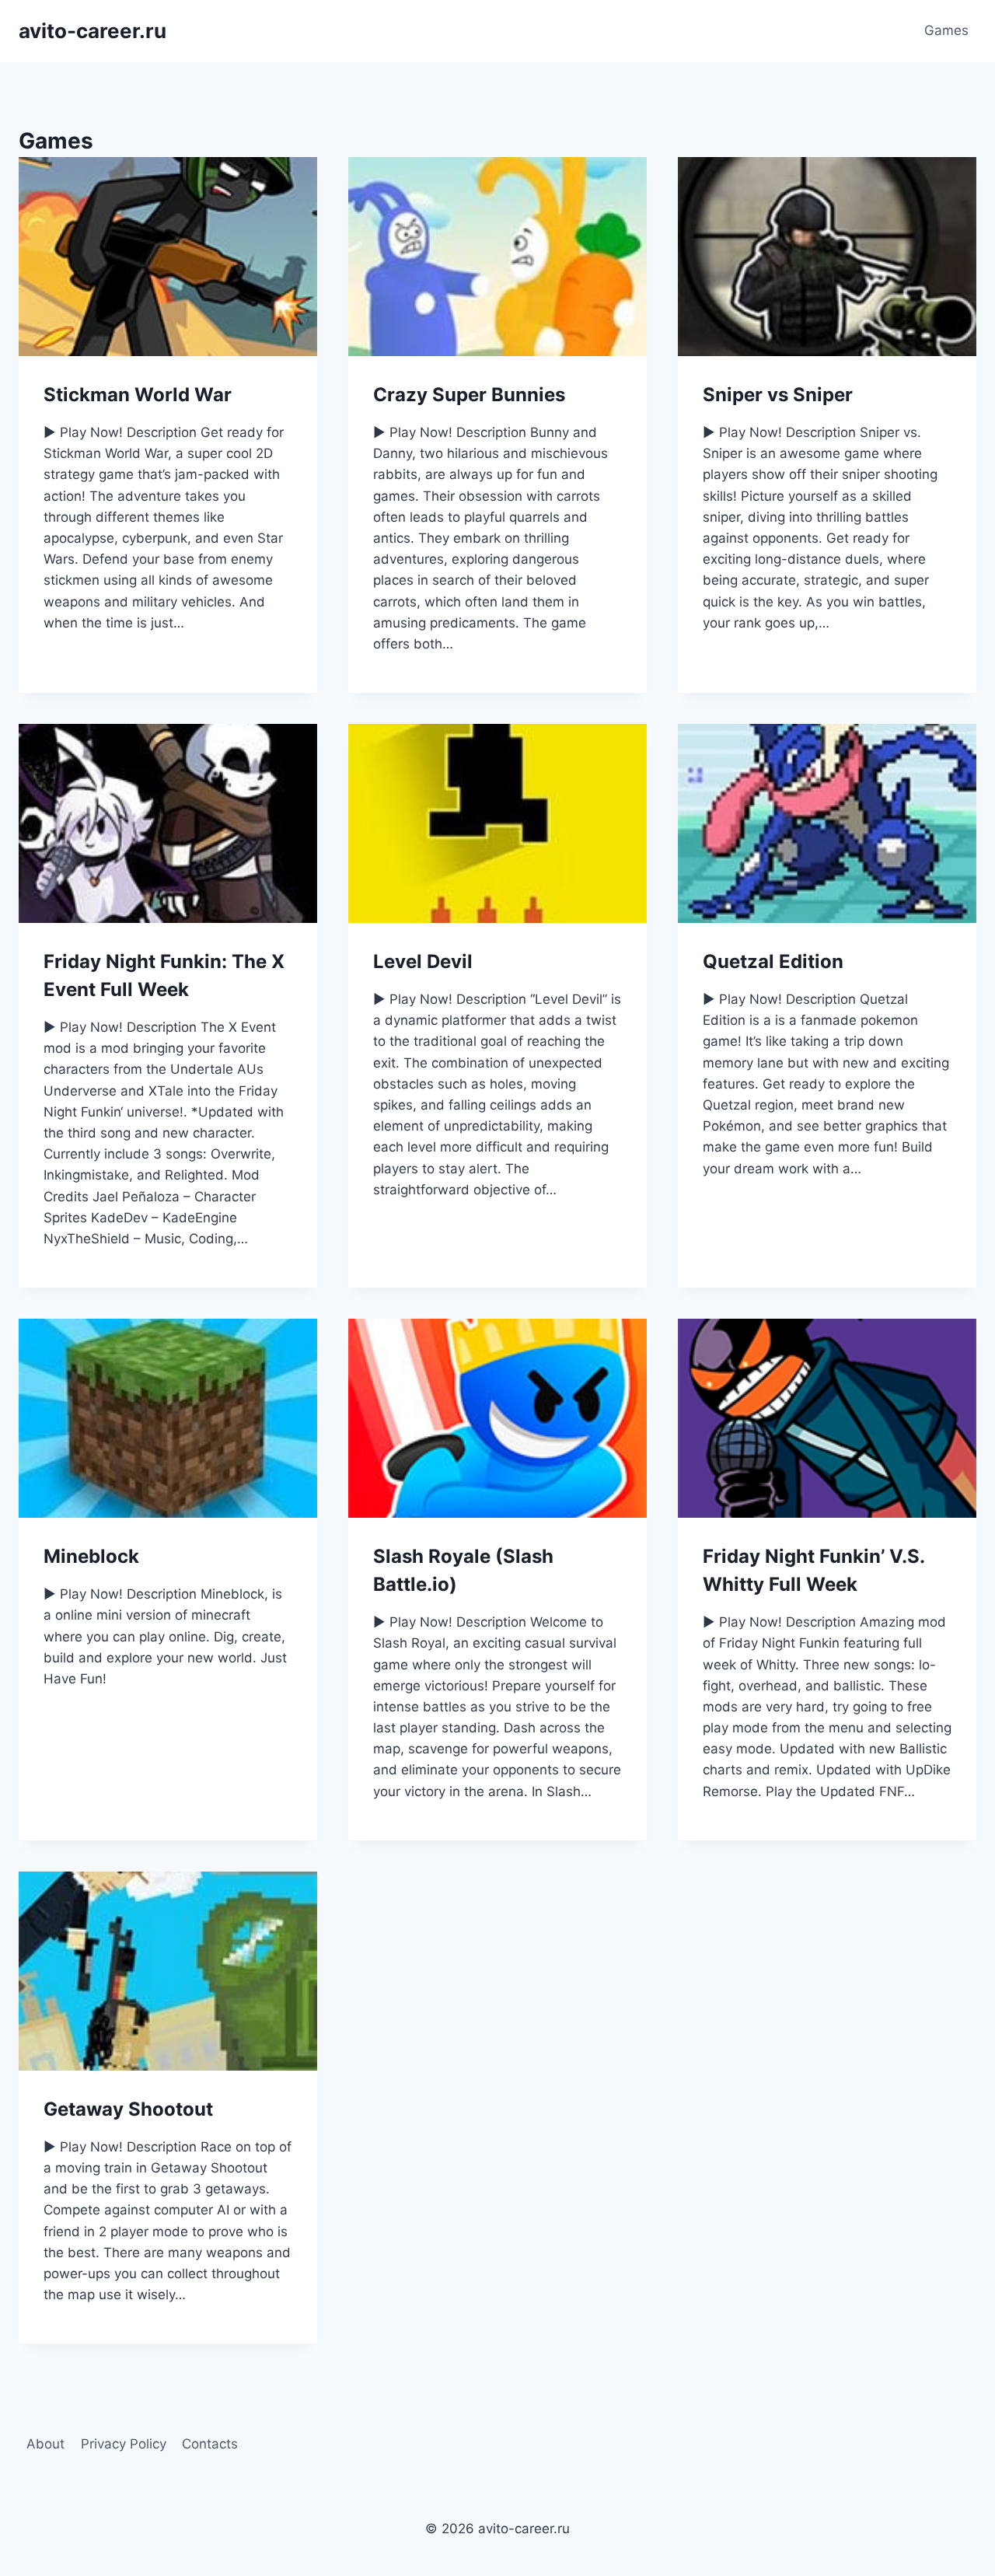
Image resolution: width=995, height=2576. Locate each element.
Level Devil (423, 961)
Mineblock (91, 1556)
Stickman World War (138, 395)
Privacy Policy (124, 2444)
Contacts (210, 2444)
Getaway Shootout (128, 2109)
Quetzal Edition (773, 961)
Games (946, 30)
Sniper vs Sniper (778, 395)
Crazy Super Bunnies (469, 395)
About (45, 2444)
